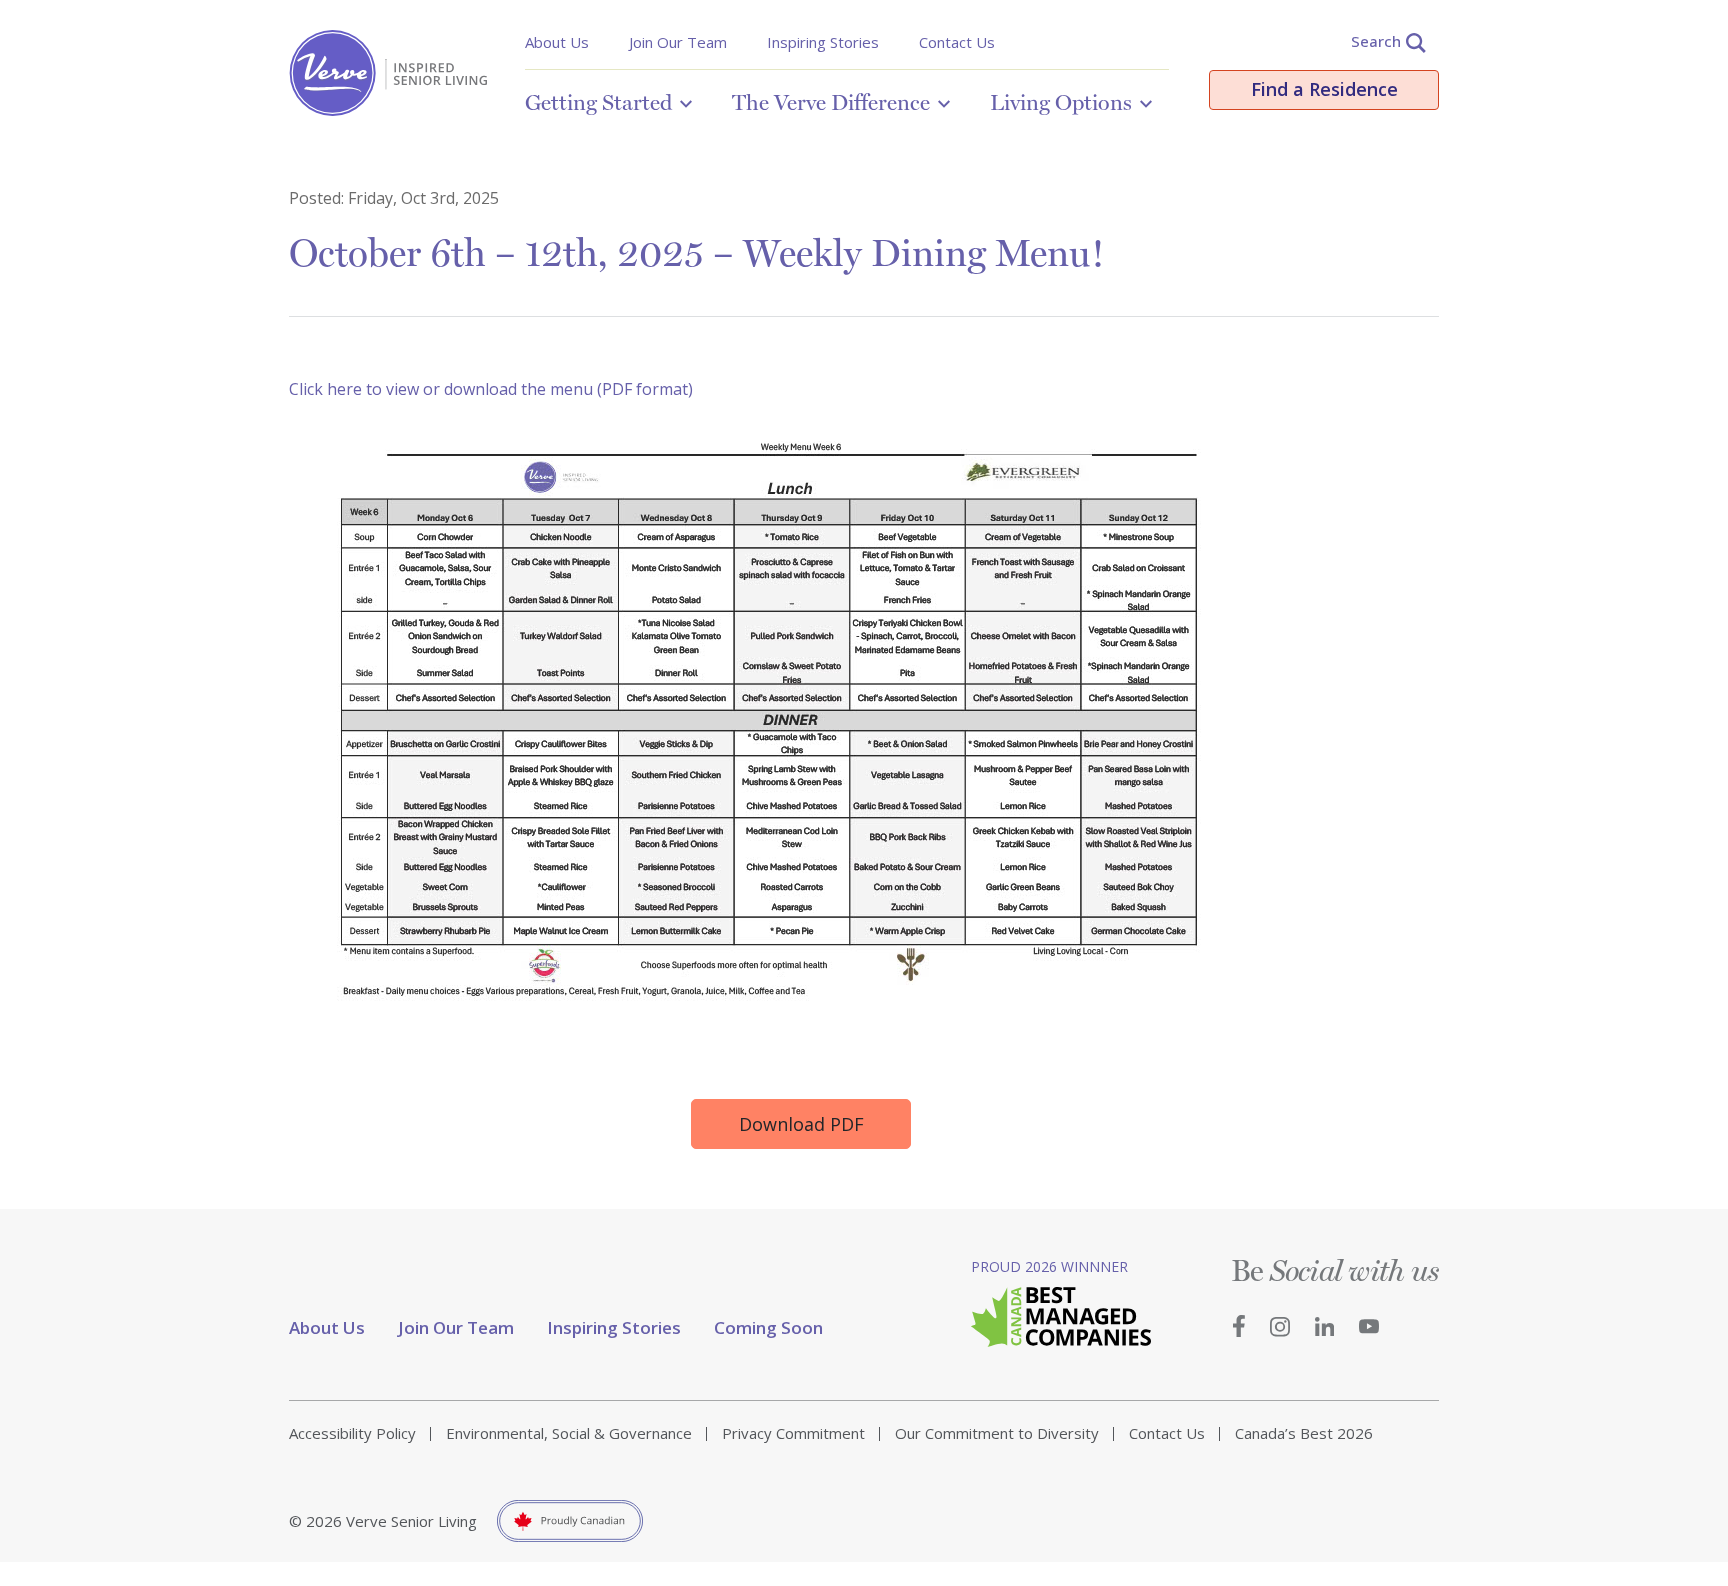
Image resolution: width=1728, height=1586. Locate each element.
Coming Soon (768, 1327)
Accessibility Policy (352, 1433)
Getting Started (598, 102)
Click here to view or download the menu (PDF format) (491, 389)
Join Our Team (678, 42)
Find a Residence (1324, 89)
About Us (557, 42)
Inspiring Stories (823, 42)
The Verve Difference (831, 102)
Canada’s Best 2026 (1304, 1433)
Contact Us (957, 42)
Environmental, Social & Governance (569, 1433)
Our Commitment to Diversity (997, 1433)
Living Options (1061, 102)
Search (1376, 41)
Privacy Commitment (793, 1433)
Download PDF (801, 1124)
